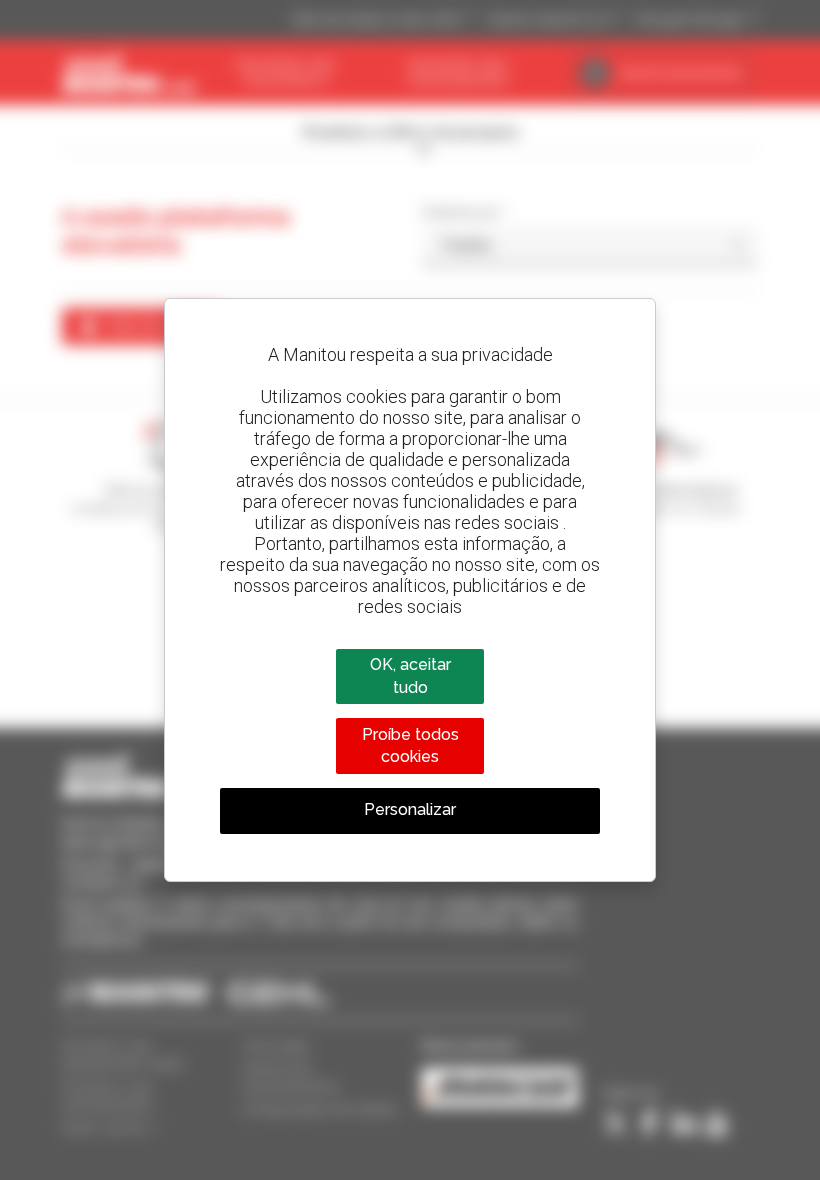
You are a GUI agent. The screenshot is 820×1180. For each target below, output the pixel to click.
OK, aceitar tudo (410, 675)
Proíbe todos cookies (410, 745)
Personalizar (410, 809)
